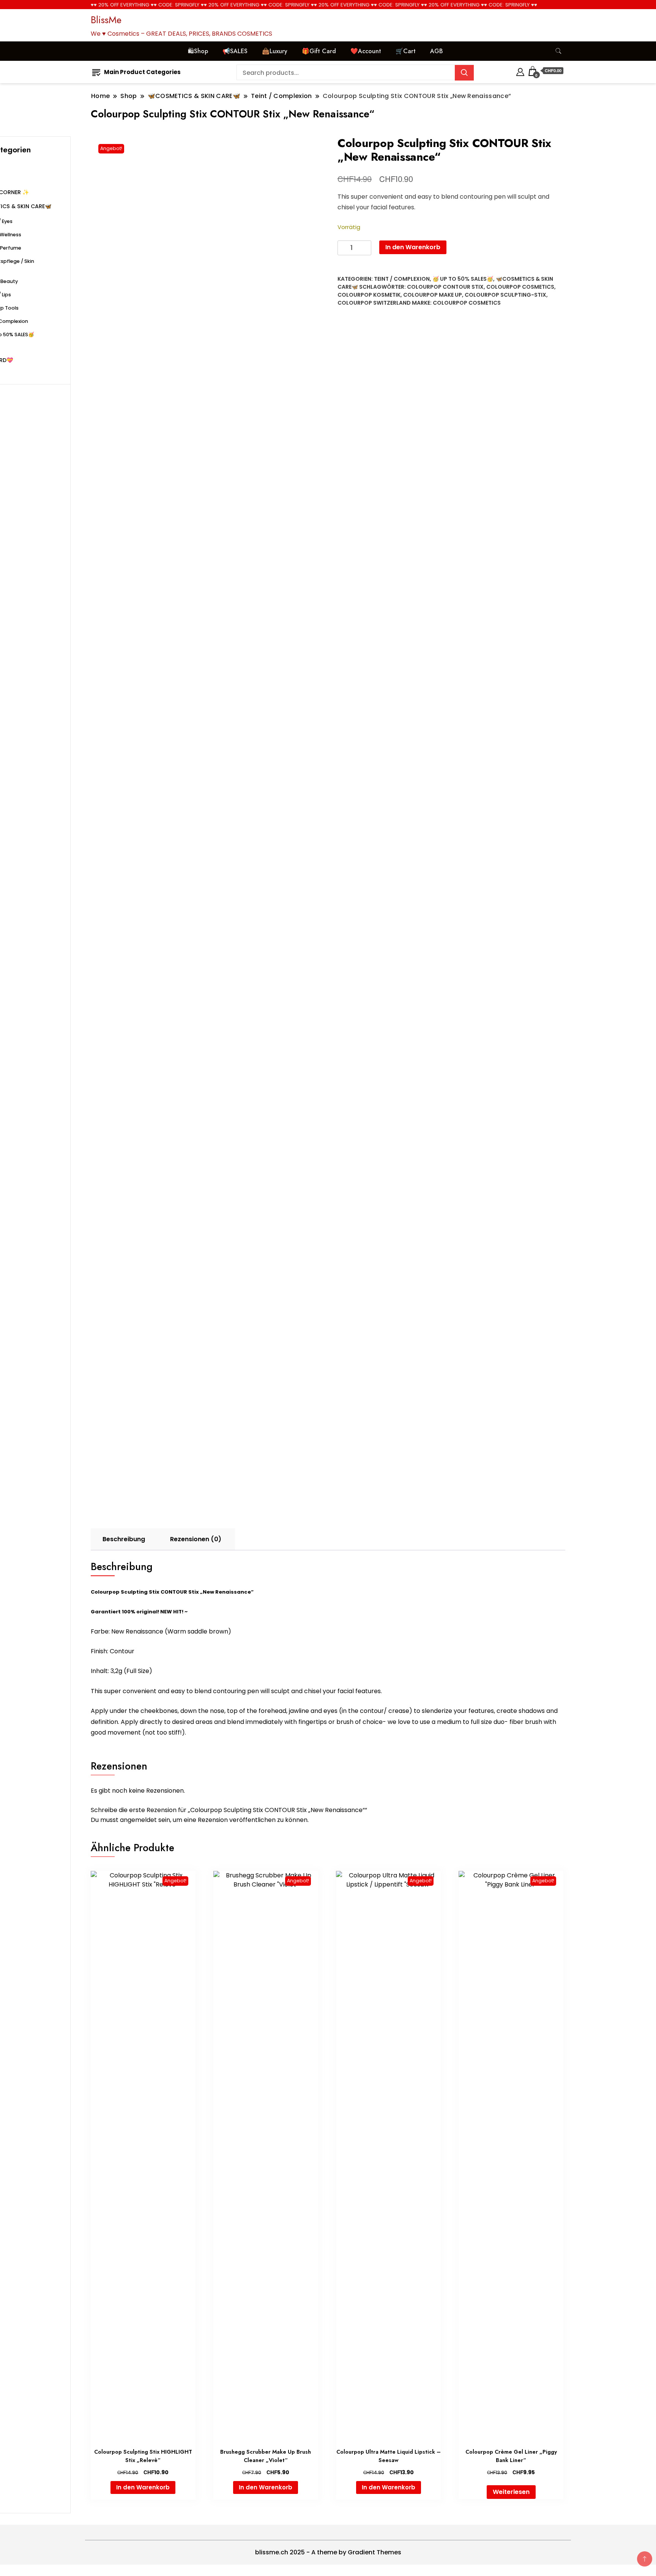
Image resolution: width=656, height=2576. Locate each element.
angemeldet (138, 1820)
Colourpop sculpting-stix (505, 295)
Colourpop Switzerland (374, 303)
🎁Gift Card (319, 51)
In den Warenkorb (413, 247)
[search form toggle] (558, 51)
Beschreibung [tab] (124, 1539)
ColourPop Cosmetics (467, 303)
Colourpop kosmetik (369, 295)
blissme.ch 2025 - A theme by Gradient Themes (328, 2552)
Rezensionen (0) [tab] (196, 1539)
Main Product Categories (142, 72)
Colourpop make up (433, 295)
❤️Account (366, 51)
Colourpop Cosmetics (520, 287)
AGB (437, 51)
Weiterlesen (511, 2492)
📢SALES (235, 51)
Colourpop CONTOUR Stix (445, 287)
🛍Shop (198, 51)
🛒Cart (406, 51)
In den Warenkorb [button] (143, 2487)
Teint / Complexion (402, 279)
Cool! (622, 13)
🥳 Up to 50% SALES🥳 (463, 279)
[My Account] (520, 71)
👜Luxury (275, 51)
